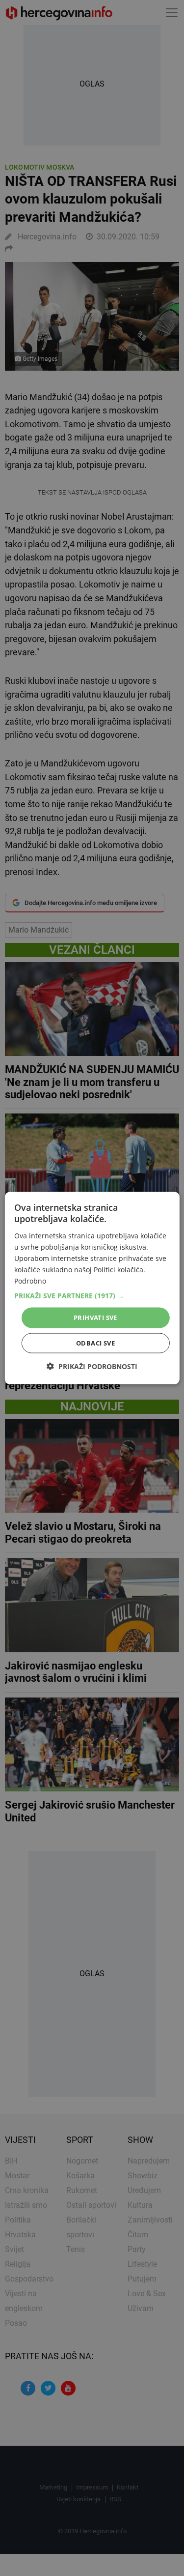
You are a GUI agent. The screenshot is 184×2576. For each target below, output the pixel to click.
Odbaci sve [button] (95, 1343)
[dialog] (92, 1288)
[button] (92, 1296)
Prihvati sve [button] (95, 1317)
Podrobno (30, 1281)
